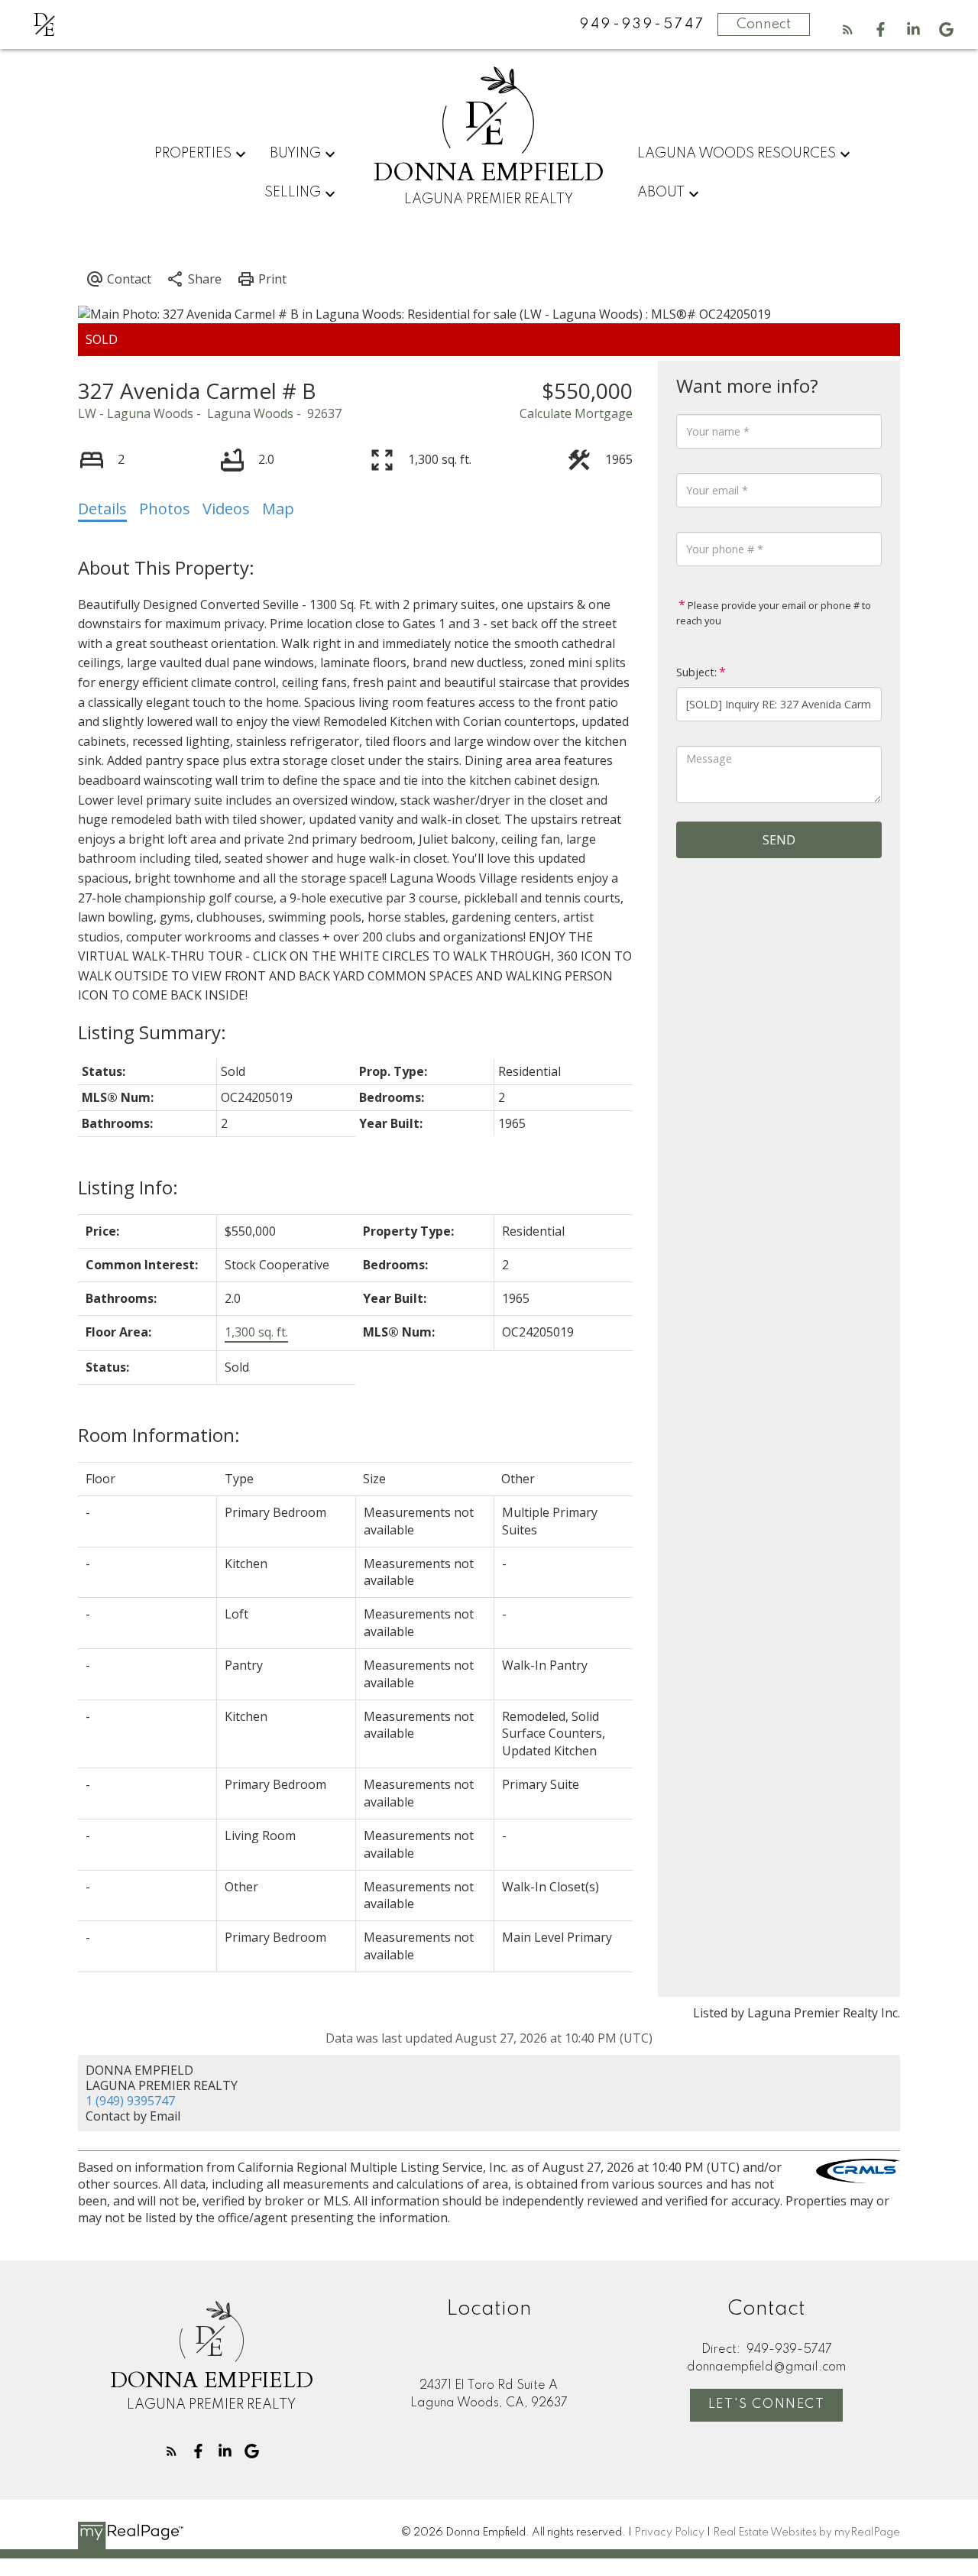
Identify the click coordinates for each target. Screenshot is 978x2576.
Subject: (696, 672)
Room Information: (159, 1435)
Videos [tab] (226, 509)
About (661, 193)
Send (779, 840)
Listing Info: (128, 1187)
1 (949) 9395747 (130, 2101)
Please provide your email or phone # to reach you (774, 613)
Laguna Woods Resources (737, 154)
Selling (293, 193)
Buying (295, 154)
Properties (193, 154)
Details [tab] (102, 509)
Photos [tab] (165, 509)
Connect (764, 24)
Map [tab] (278, 509)
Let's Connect (767, 2404)
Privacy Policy (669, 2532)
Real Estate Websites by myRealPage (806, 2532)
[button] (848, 29)
